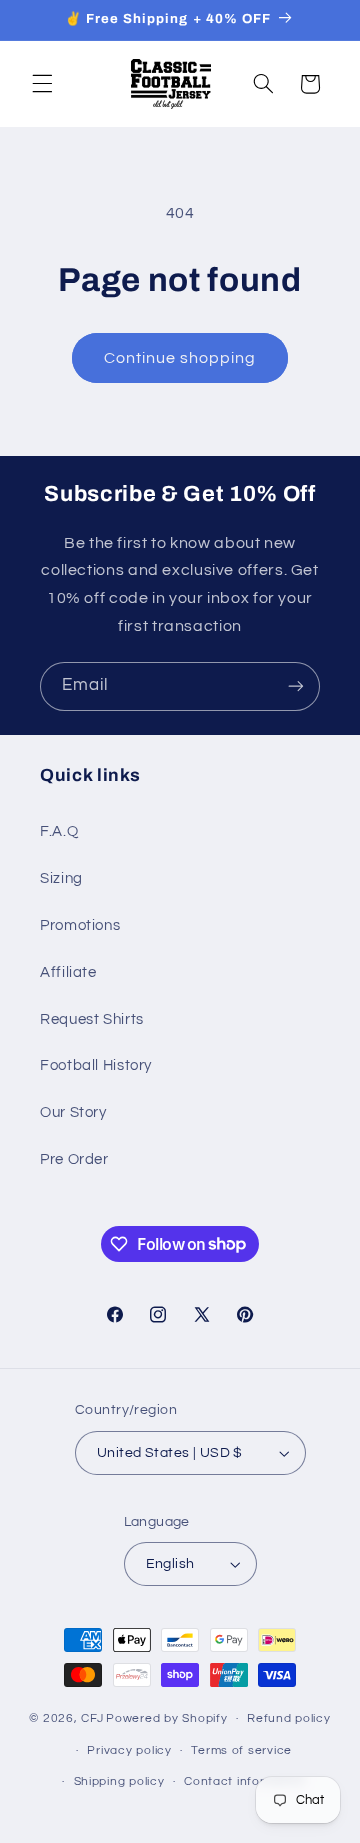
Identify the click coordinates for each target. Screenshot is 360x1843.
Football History (96, 1065)
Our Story (73, 1112)
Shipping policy (119, 1781)
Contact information (245, 1781)
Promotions (80, 925)
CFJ (92, 1718)
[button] (42, 84)
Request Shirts (92, 1019)
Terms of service (241, 1750)
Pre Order (74, 1159)
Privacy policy (129, 1750)
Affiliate (68, 972)
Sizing (61, 878)
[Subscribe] (296, 686)
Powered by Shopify (166, 1718)
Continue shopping (180, 358)
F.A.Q (59, 831)
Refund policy (289, 1718)
